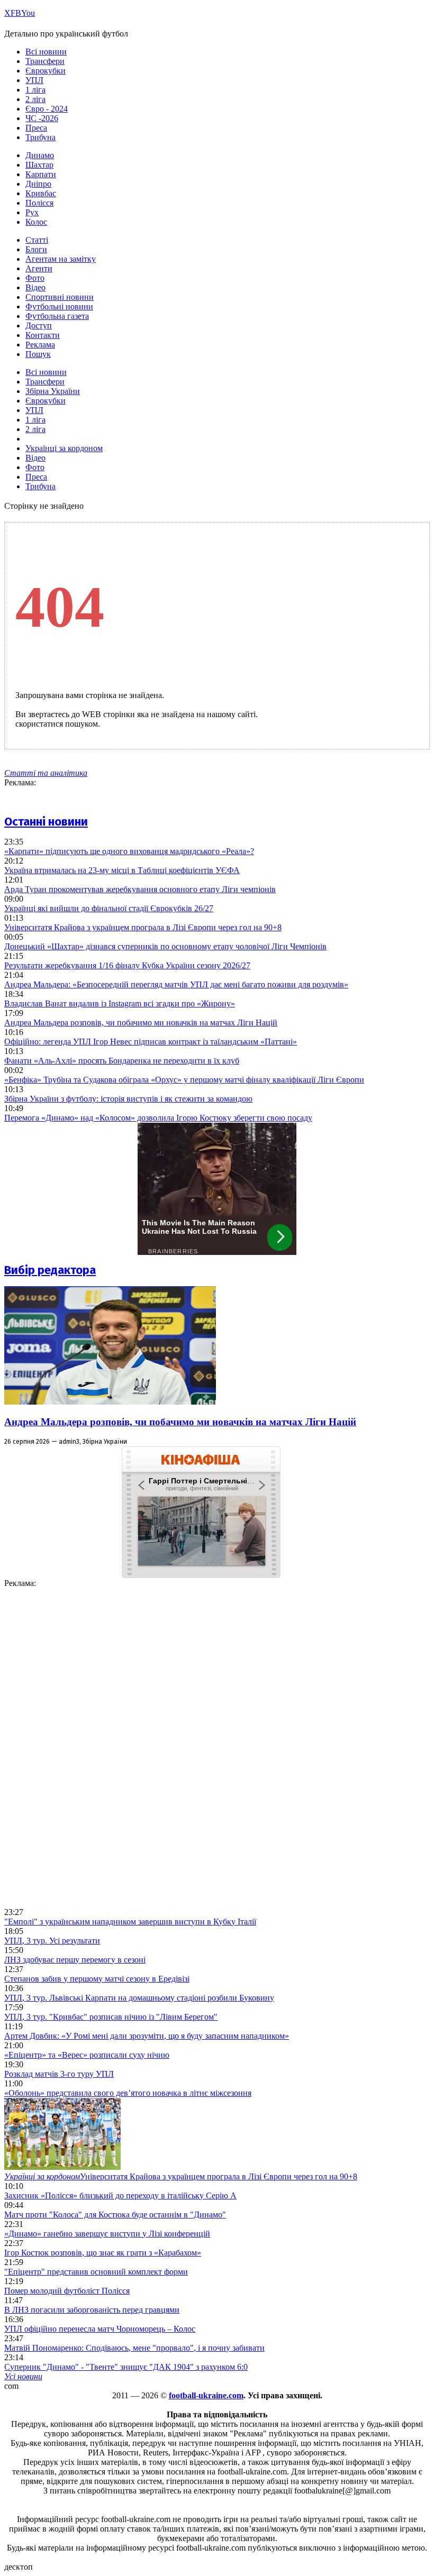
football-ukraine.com (206, 2395)
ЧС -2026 (42, 118)
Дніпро (38, 184)
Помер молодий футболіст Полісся (67, 2291)
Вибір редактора (50, 1270)
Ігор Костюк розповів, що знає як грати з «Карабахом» (103, 2253)
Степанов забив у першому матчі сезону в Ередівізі (97, 1979)
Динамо (40, 155)
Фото (35, 278)
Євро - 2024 (47, 109)
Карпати (41, 174)
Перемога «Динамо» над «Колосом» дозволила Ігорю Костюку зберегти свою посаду (158, 1118)
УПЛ (34, 80)
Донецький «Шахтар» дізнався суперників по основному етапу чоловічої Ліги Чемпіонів (165, 946)
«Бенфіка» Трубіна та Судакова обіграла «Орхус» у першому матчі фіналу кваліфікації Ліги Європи (184, 1080)
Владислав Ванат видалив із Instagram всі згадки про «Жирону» (120, 1003)
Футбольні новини (59, 306)
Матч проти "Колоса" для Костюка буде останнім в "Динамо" (115, 2215)
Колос (36, 222)
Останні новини (46, 822)
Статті (37, 240)
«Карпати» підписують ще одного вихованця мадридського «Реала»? (129, 851)
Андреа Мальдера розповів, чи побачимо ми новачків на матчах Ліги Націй (141, 1023)
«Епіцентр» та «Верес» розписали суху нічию (87, 2055)
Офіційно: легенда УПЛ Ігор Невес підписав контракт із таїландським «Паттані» (151, 1042)
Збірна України (53, 391)
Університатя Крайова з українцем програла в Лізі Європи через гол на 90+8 (143, 927)
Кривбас (41, 193)
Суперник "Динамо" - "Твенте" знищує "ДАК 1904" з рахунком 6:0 (126, 2367)
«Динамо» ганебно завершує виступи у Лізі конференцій (107, 2234)
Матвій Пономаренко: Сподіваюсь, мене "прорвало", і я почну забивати (134, 2348)
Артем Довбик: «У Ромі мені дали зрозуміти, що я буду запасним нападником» (147, 2036)
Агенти (39, 268)
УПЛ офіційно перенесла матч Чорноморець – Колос (100, 2329)
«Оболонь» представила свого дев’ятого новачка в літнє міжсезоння (128, 2093)
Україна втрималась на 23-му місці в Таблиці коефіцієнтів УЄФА (122, 870)
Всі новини (46, 52)
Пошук (38, 354)
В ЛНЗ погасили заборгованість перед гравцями (92, 2310)
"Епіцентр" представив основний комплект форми (96, 2272)
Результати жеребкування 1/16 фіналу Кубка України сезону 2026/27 (127, 965)
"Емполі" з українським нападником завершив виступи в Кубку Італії (130, 1922)
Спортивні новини (60, 297)
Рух (32, 212)
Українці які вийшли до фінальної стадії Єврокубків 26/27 (109, 908)
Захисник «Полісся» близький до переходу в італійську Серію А (120, 2195)
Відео (35, 287)
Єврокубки (46, 71)
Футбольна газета (57, 316)
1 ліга (35, 90)
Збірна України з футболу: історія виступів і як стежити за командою (128, 1099)
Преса (36, 128)
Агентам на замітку (61, 259)
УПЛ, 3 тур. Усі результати (52, 1941)
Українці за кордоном (64, 448)
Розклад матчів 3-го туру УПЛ (59, 2074)
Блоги (36, 249)
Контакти (43, 335)
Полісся (39, 203)
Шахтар (39, 165)
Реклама (40, 345)
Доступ (39, 326)
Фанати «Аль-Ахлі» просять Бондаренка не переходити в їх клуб (122, 1061)
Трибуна (40, 137)
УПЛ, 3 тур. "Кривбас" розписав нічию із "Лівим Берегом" (111, 2017)
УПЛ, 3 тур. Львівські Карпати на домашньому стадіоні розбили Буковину (139, 1998)
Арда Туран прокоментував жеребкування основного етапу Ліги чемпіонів (140, 889)
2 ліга (35, 99)
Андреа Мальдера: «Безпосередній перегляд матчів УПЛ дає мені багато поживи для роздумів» (176, 984)
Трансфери (45, 61)
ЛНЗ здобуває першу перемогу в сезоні (75, 1960)
